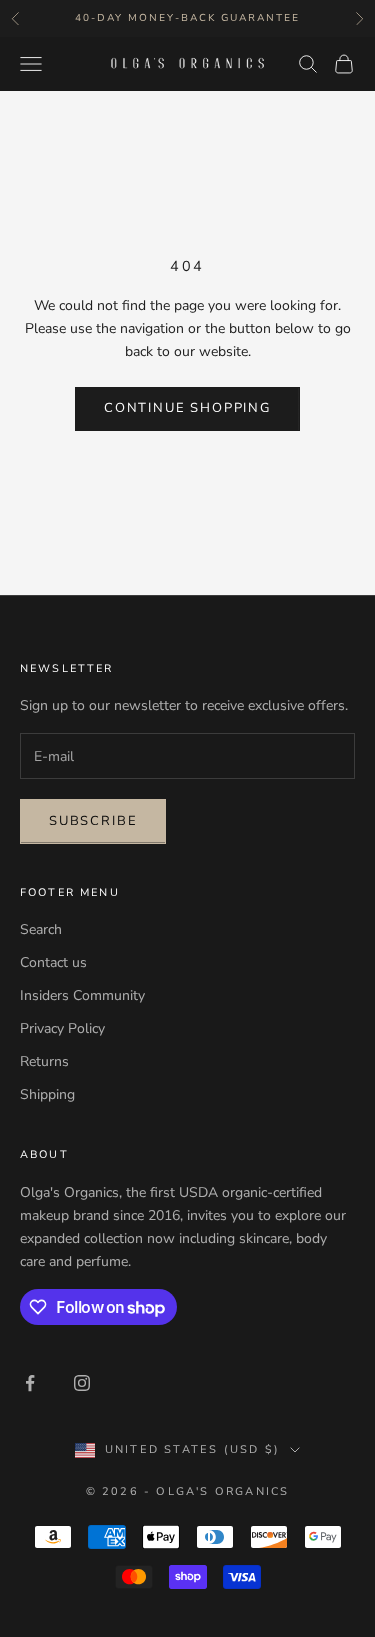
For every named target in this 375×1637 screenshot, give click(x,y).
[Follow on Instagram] (82, 1383)
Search (41, 929)
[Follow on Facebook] (30, 1383)
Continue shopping (187, 408)
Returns (44, 1061)
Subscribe (93, 821)
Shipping (47, 1094)
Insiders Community (82, 995)
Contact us (53, 962)
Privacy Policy (62, 1028)
